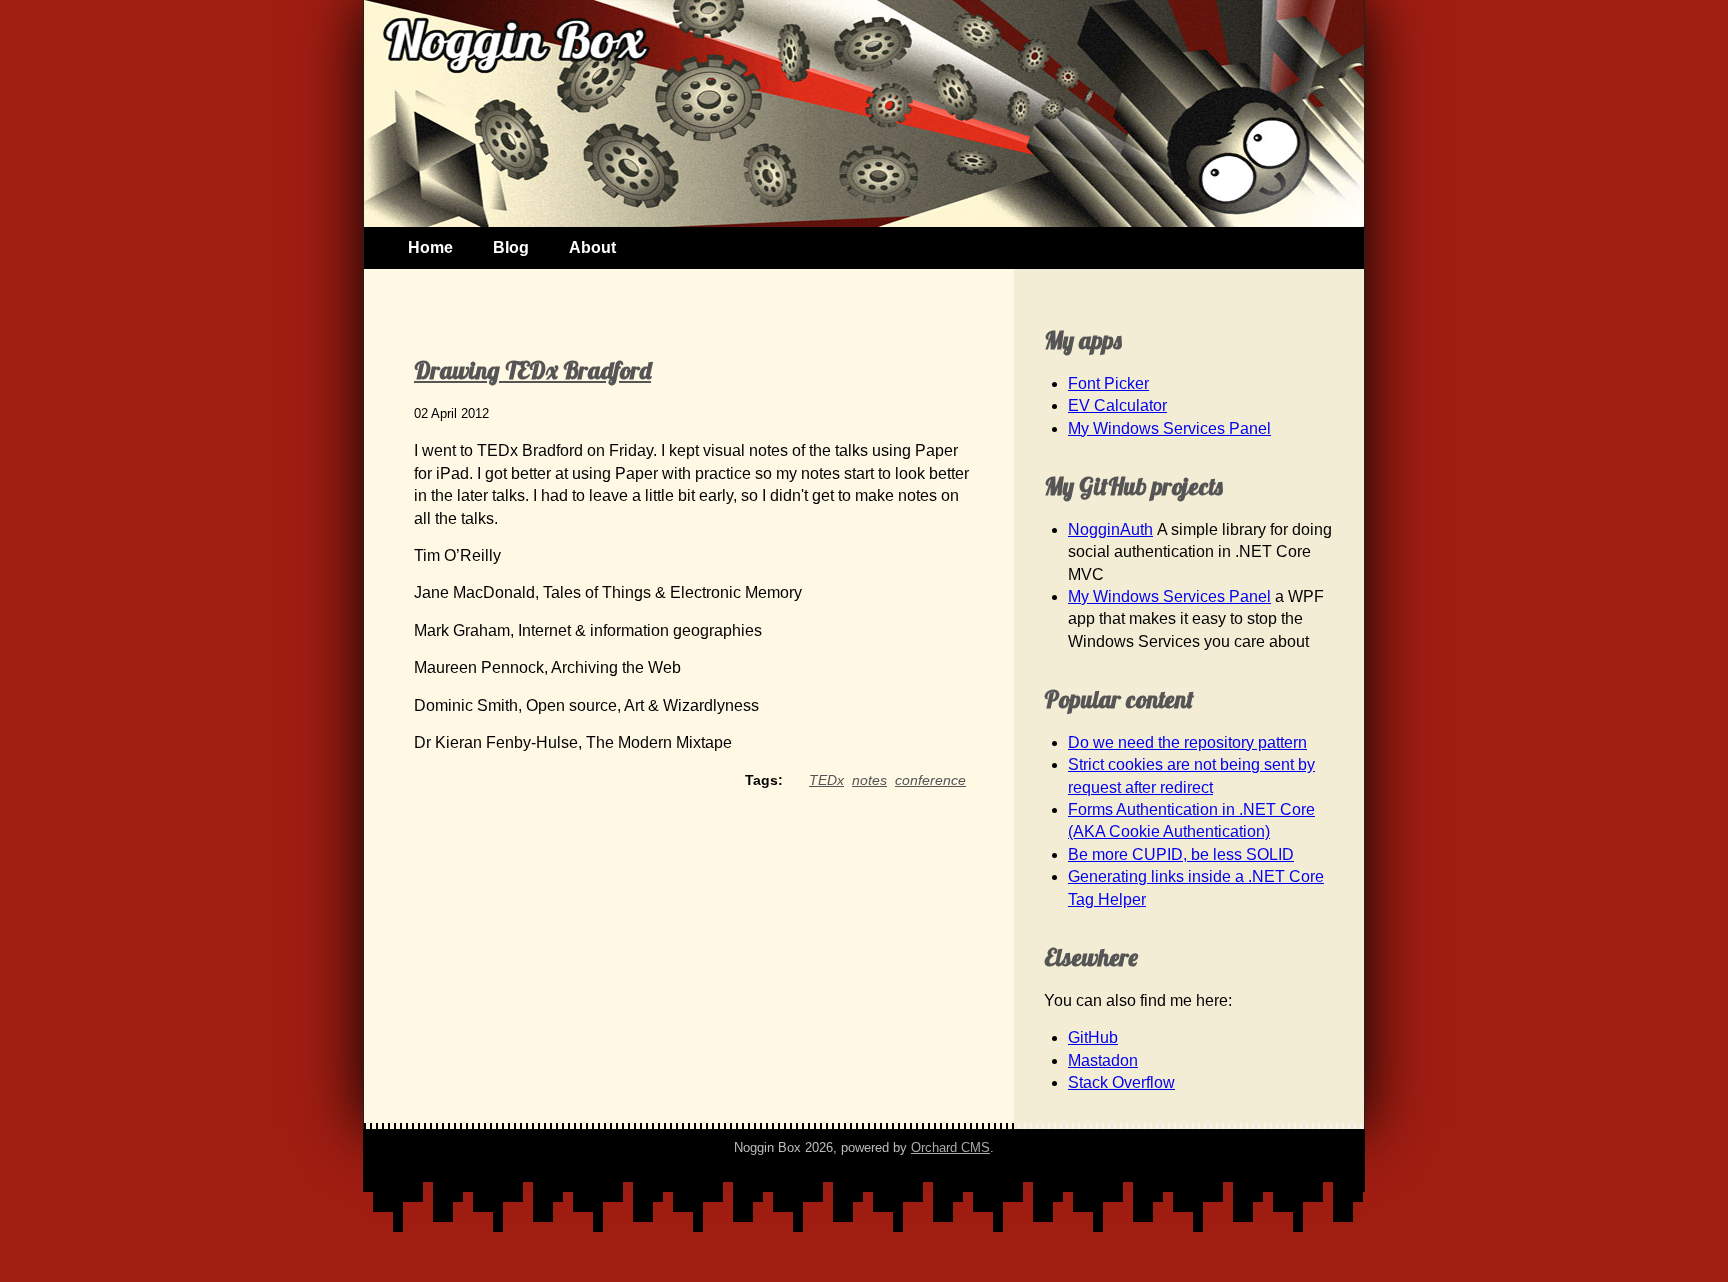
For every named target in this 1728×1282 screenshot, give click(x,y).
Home (430, 247)
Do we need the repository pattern (1187, 742)
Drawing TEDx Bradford (532, 370)
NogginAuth (1110, 529)
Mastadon (1103, 1060)
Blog (511, 247)
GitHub (1093, 1037)
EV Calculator (1117, 405)
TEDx (826, 780)
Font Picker (1108, 383)
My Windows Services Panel (1169, 428)
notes (869, 780)
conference (930, 780)
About (592, 247)
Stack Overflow (1121, 1082)
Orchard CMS (950, 1147)
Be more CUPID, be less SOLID (1181, 854)
